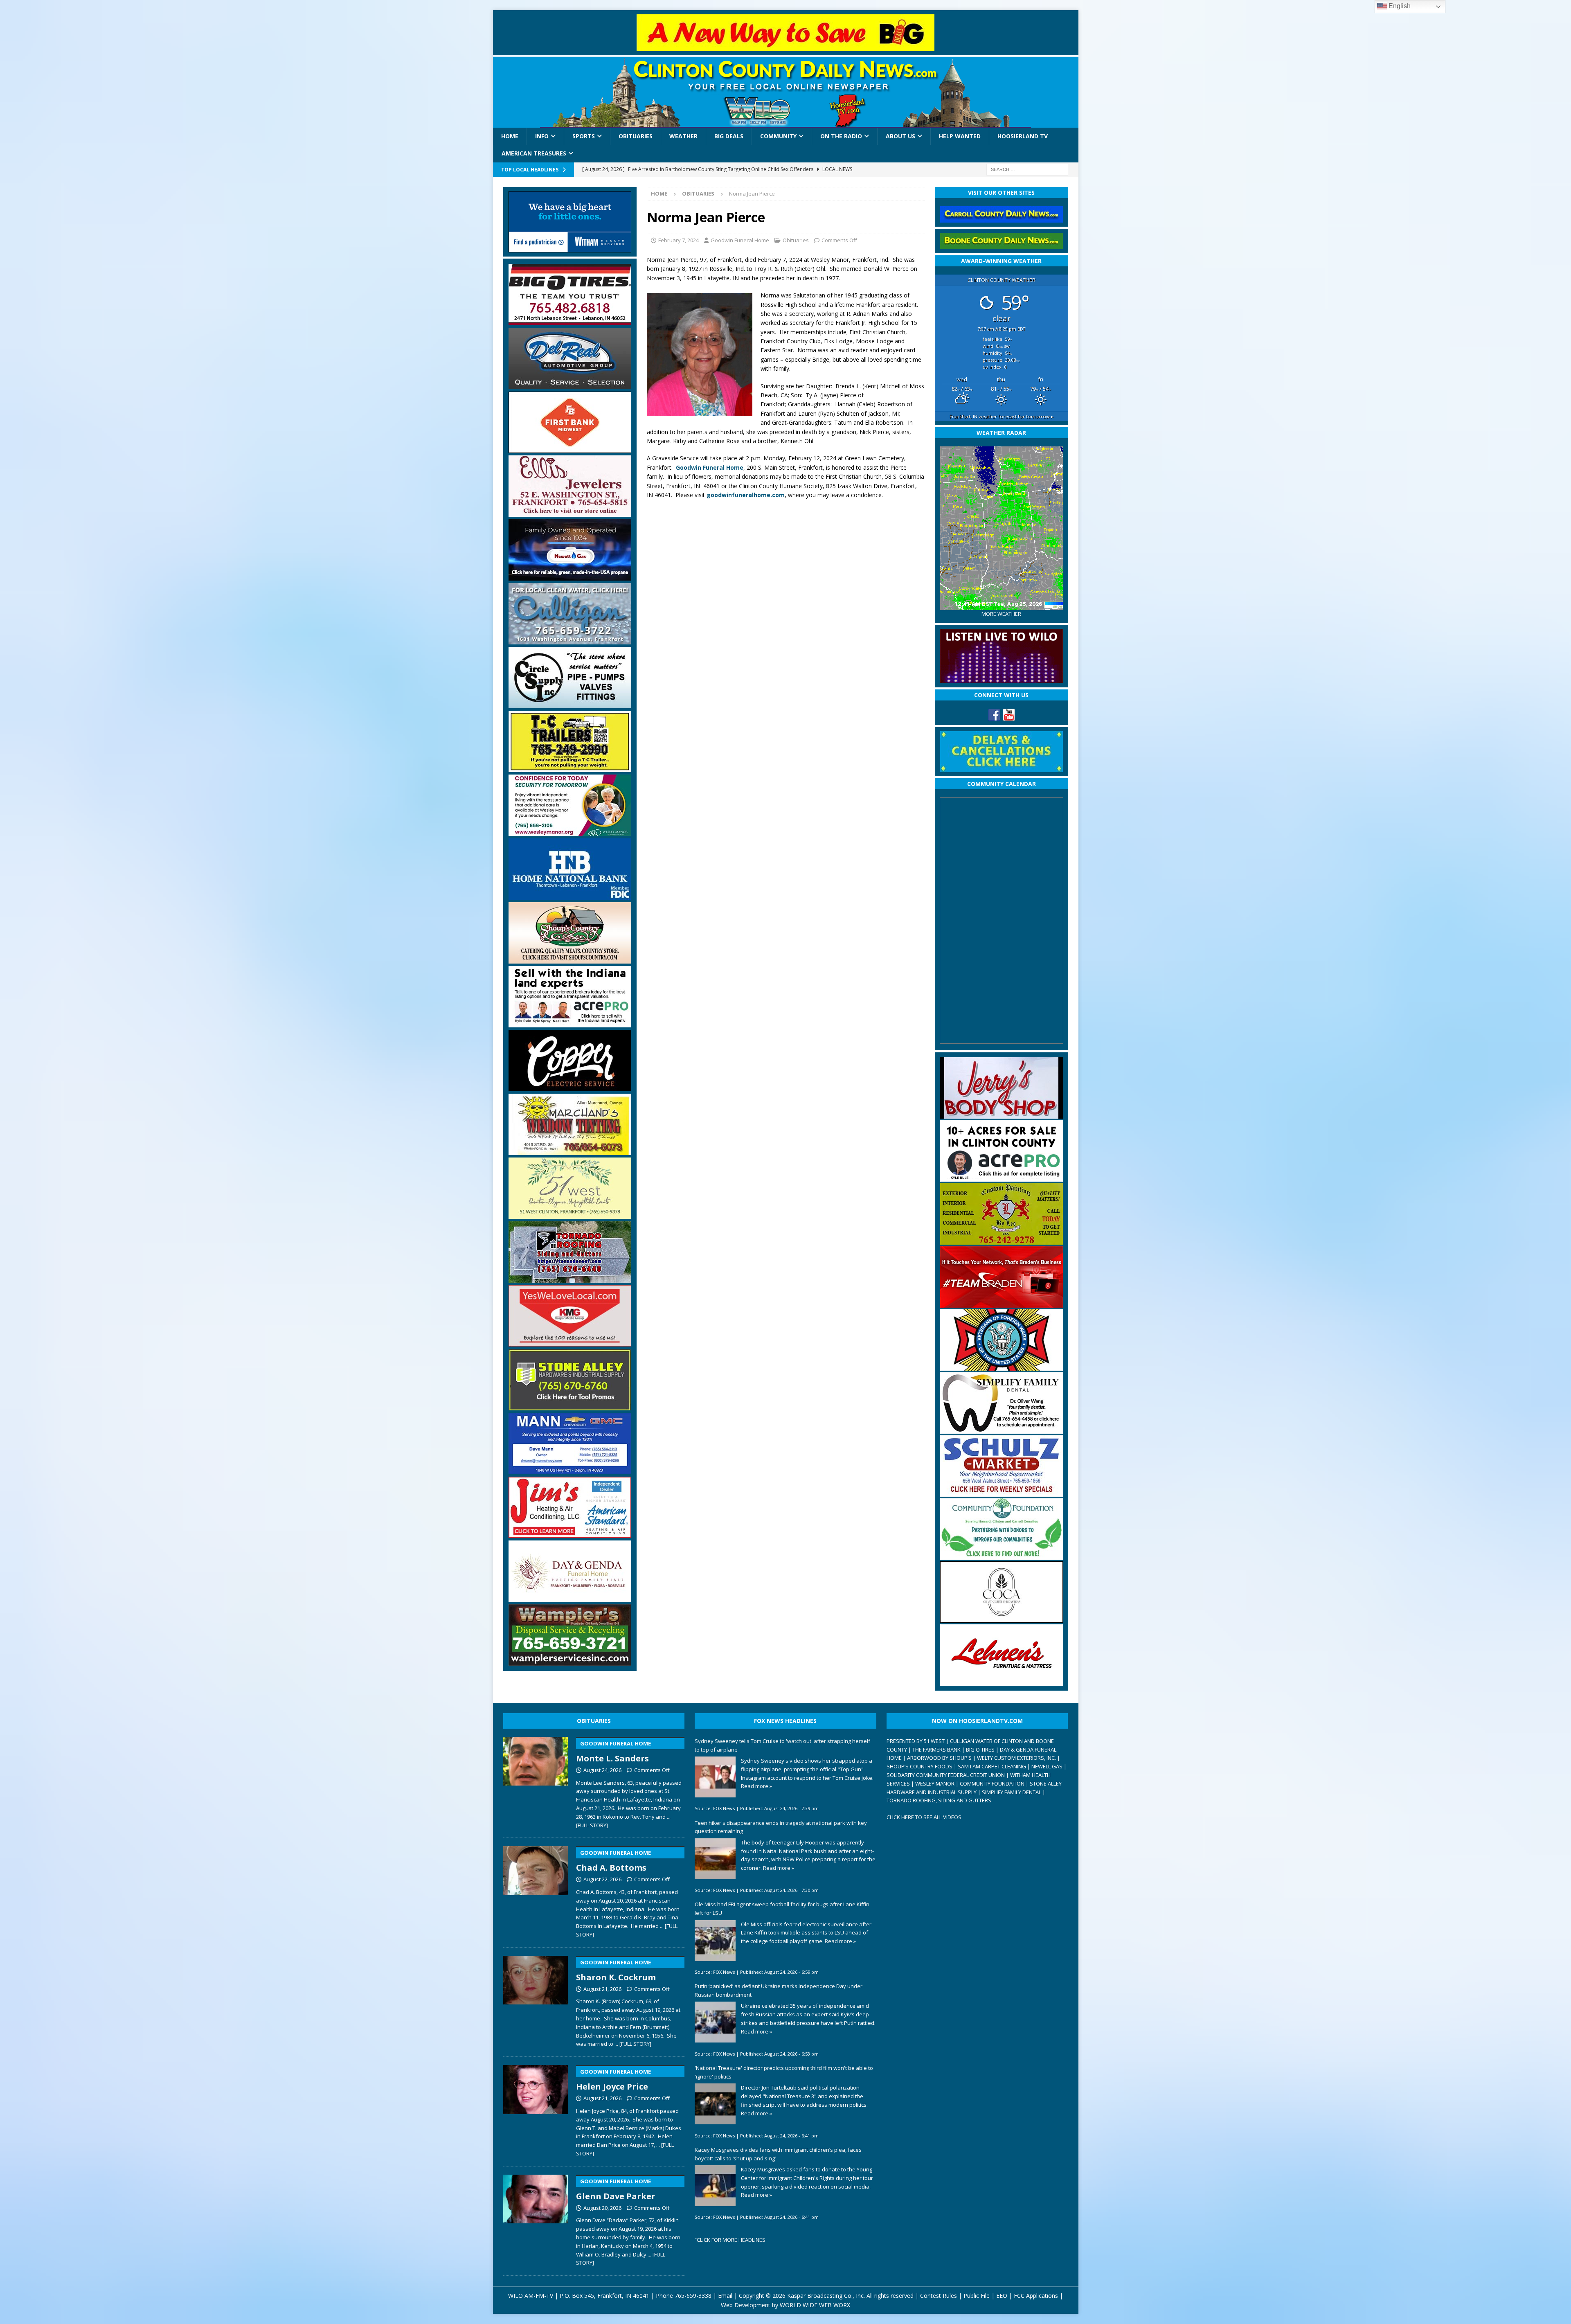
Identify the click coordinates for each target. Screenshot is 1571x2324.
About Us (900, 136)
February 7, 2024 (679, 240)
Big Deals (729, 136)
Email (725, 2296)
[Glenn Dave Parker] (536, 2219)
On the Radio (841, 136)
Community (778, 136)
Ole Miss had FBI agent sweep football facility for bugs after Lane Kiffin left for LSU (782, 1909)
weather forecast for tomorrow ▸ (1002, 416)
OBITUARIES (594, 1721)
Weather (683, 136)
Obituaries (636, 136)
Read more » (756, 1786)
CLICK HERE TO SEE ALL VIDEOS (924, 1817)
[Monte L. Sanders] (536, 1781)
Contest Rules (939, 2296)
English (1399, 6)
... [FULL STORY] (633, 2044)
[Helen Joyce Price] (536, 2109)
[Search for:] (1027, 169)
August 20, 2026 (602, 2208)
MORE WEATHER (1001, 614)
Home (510, 136)
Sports (584, 136)
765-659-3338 (693, 2296)
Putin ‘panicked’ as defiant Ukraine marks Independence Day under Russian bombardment (779, 1990)
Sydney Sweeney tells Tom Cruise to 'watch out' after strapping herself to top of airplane (782, 1745)
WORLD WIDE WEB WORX (815, 2305)
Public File (977, 2296)
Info (542, 136)
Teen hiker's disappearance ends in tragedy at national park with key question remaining (781, 1827)
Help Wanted (960, 136)
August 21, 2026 (602, 1989)
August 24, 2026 (602, 1770)
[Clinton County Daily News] (786, 92)
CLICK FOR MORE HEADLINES (731, 2240)
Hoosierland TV (1023, 136)
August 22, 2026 (602, 1879)
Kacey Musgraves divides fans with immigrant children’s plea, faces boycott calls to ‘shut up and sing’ (778, 2154)
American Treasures (534, 153)
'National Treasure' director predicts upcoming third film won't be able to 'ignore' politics (784, 2072)
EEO (1002, 2296)
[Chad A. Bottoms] (536, 1890)
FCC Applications (1036, 2296)
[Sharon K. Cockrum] (536, 2000)
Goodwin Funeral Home (740, 240)
